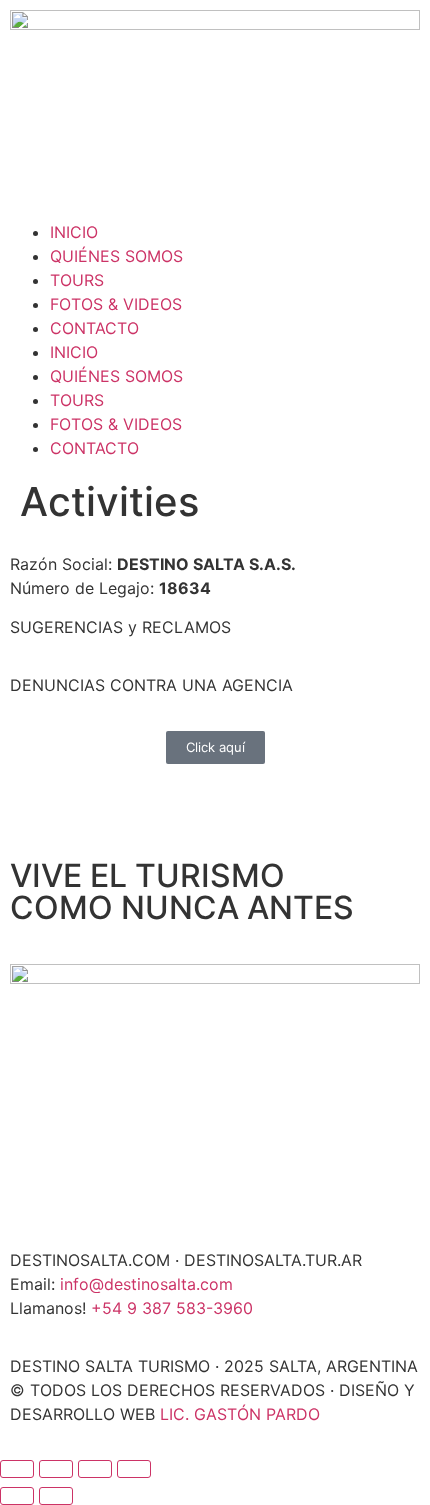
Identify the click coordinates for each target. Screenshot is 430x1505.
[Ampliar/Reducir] (17, 1469)
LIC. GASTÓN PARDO (240, 1414)
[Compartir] (95, 1469)
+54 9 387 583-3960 (172, 1308)
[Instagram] (90, 169)
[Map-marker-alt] (200, 169)
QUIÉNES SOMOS (116, 256)
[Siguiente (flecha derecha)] (56, 1496)
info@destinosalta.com (146, 1284)
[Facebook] (35, 169)
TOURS (77, 280)
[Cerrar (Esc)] (134, 1469)
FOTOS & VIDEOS (116, 304)
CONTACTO (94, 328)
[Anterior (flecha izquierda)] (17, 1496)
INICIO (74, 232)
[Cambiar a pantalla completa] (56, 1469)
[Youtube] (145, 169)
